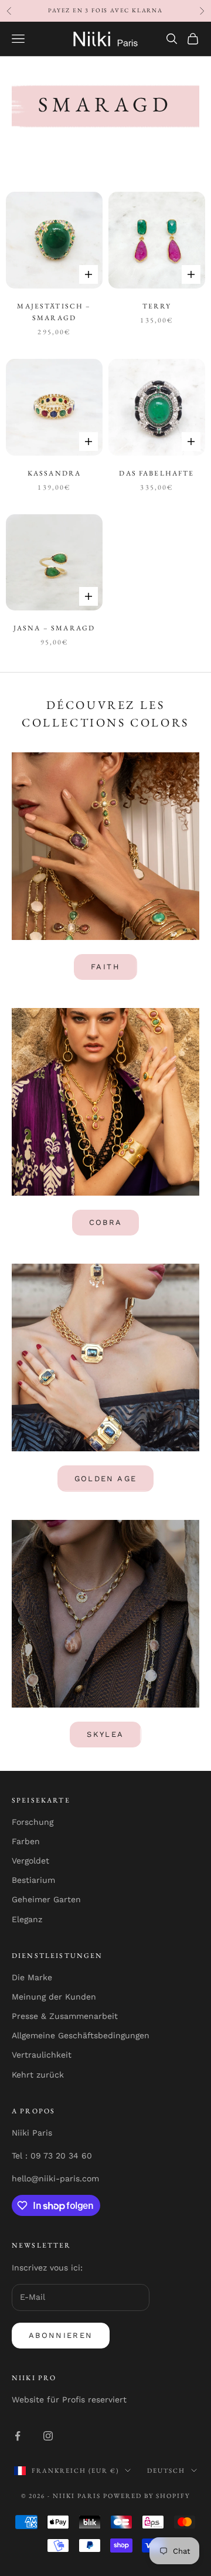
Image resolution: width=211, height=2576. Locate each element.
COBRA (106, 1222)
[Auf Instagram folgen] (48, 2436)
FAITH (105, 967)
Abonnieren (61, 2335)
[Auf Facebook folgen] (18, 2436)
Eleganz (27, 1919)
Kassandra (54, 473)
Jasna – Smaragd (54, 628)
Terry (157, 306)
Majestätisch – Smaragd (54, 312)
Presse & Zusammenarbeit (65, 2016)
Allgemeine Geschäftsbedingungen (81, 2035)
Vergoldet (30, 1861)
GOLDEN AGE (105, 1479)
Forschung (33, 1822)
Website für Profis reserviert (69, 2399)
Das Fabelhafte (156, 473)
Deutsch (166, 2470)
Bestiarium (33, 1880)
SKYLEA (105, 1734)
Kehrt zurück (38, 2075)
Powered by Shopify (147, 2496)
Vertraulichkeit (42, 2055)
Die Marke (32, 1977)
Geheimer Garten (46, 1899)
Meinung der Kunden (54, 1997)
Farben (26, 1841)
